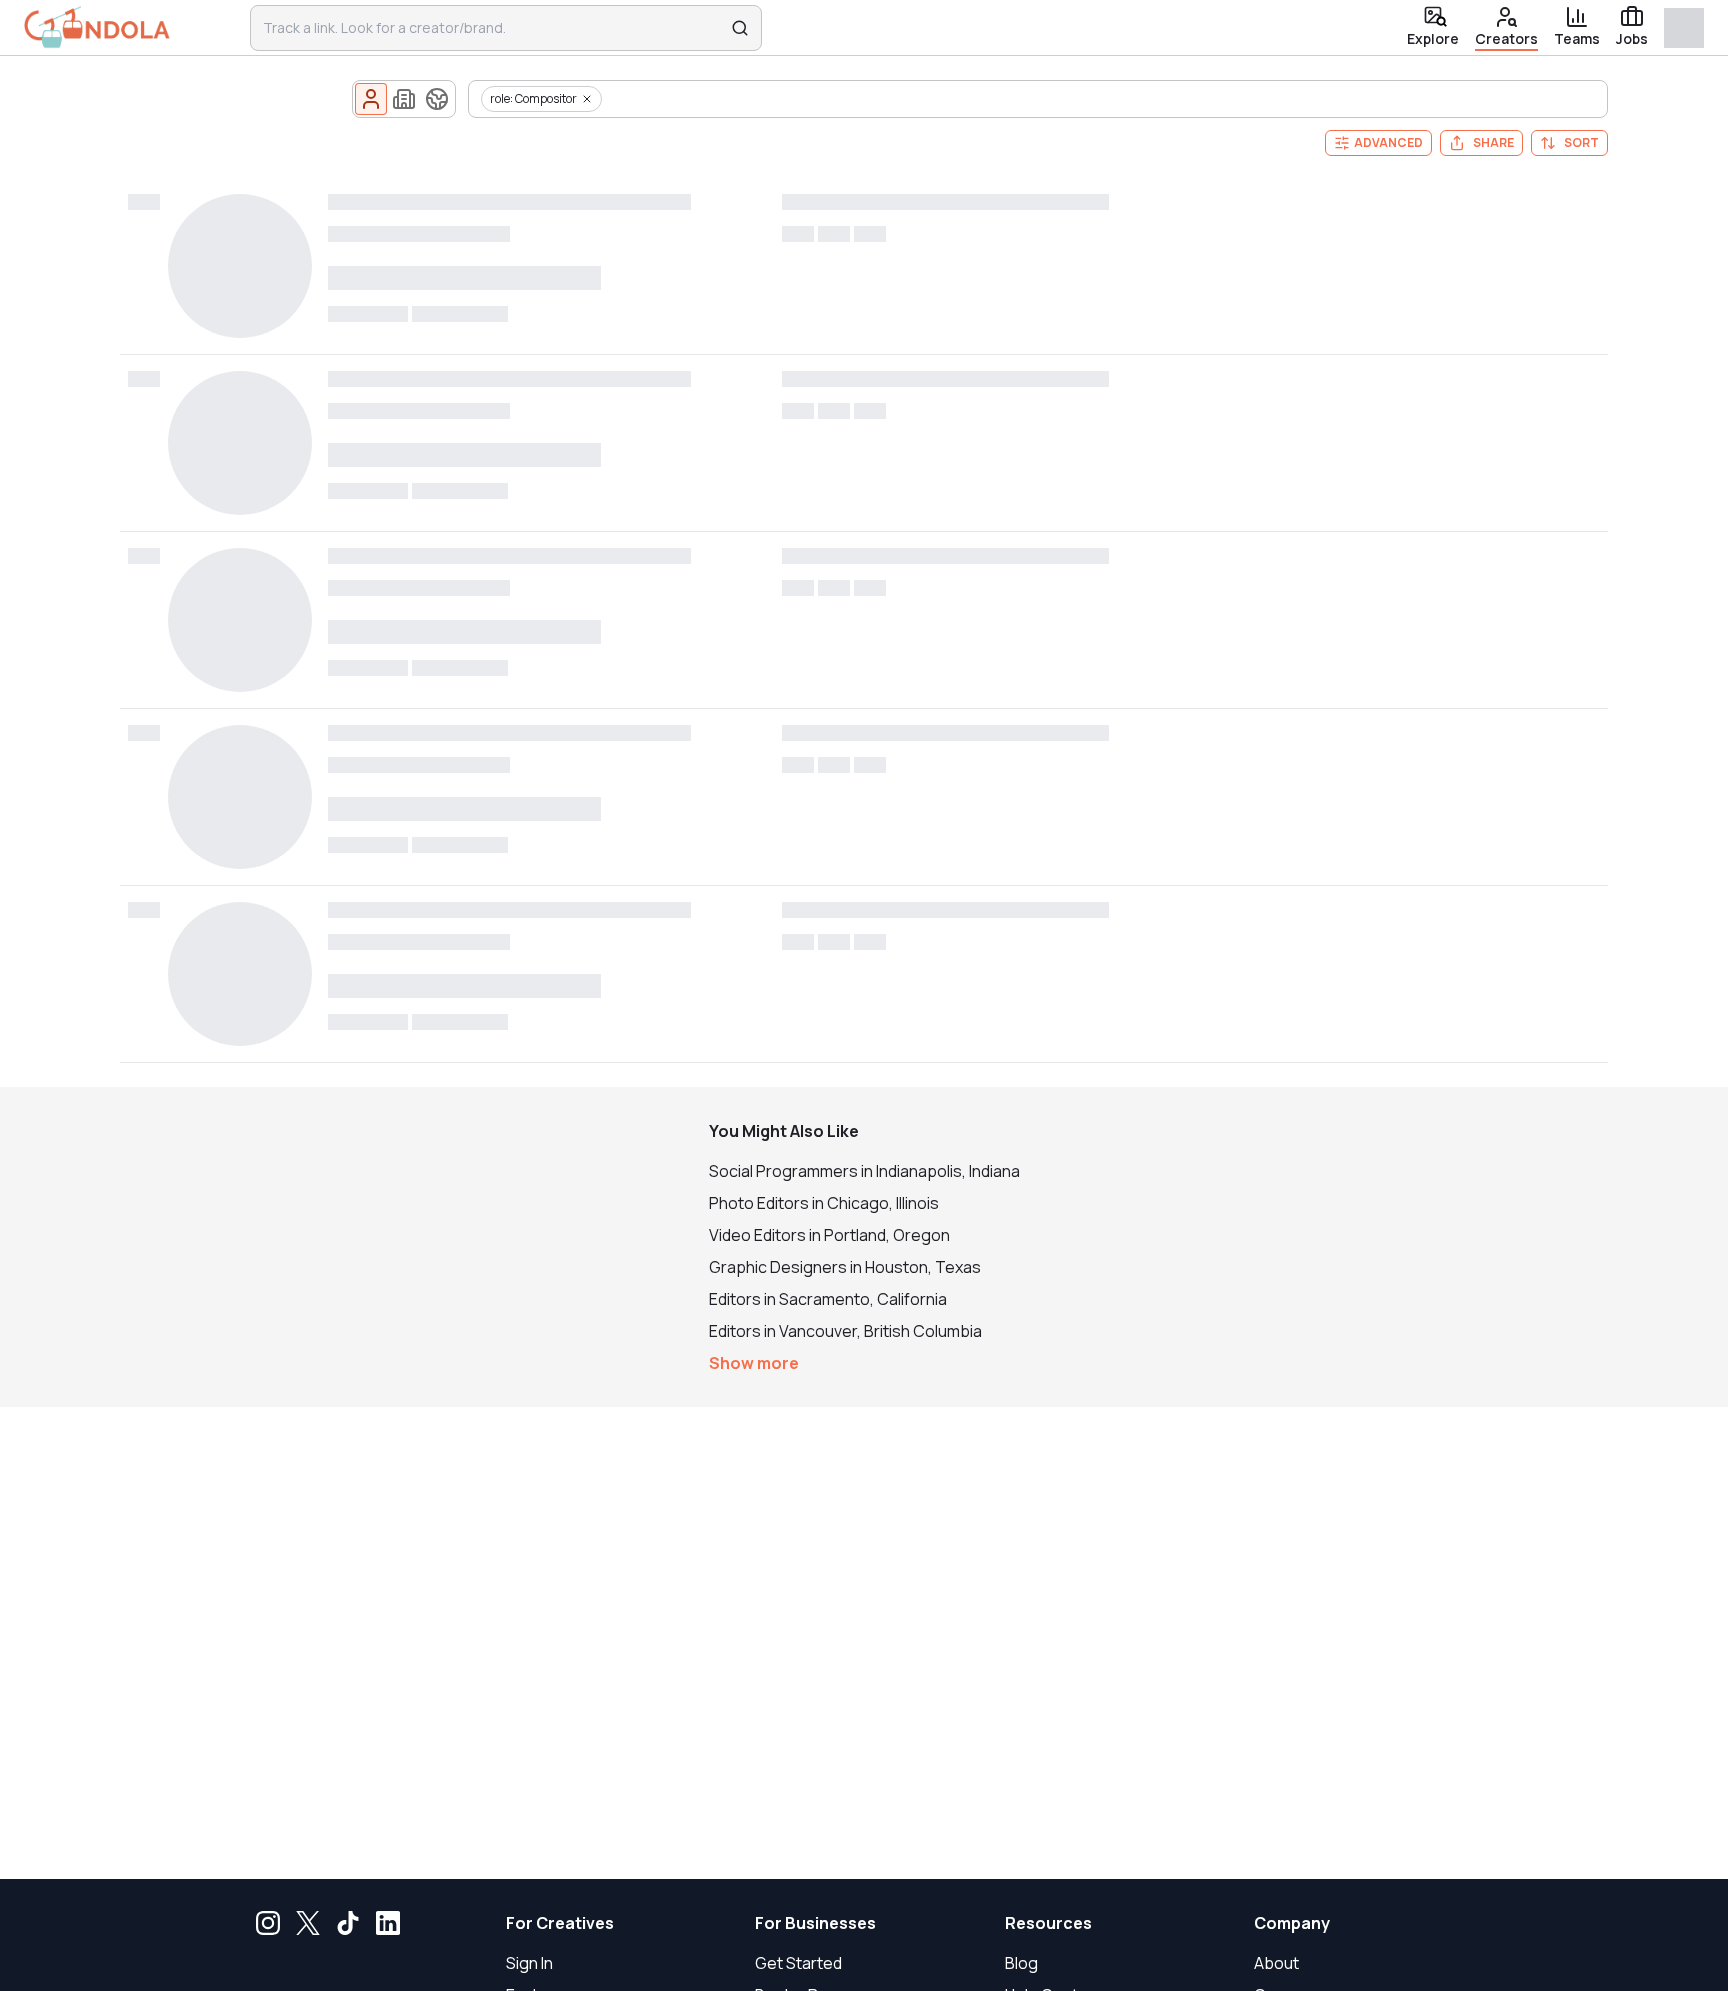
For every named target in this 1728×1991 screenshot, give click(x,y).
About (1276, 1963)
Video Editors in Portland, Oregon (829, 1235)
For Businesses (815, 1923)
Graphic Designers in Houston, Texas (845, 1267)
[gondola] (97, 27)
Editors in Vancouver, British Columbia (845, 1331)
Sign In (529, 1963)
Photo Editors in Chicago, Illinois (824, 1203)
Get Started (798, 1963)
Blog (1021, 1963)
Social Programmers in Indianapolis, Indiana (864, 1171)
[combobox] (493, 28)
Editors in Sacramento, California (828, 1299)
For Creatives (560, 1923)
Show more (754, 1363)
